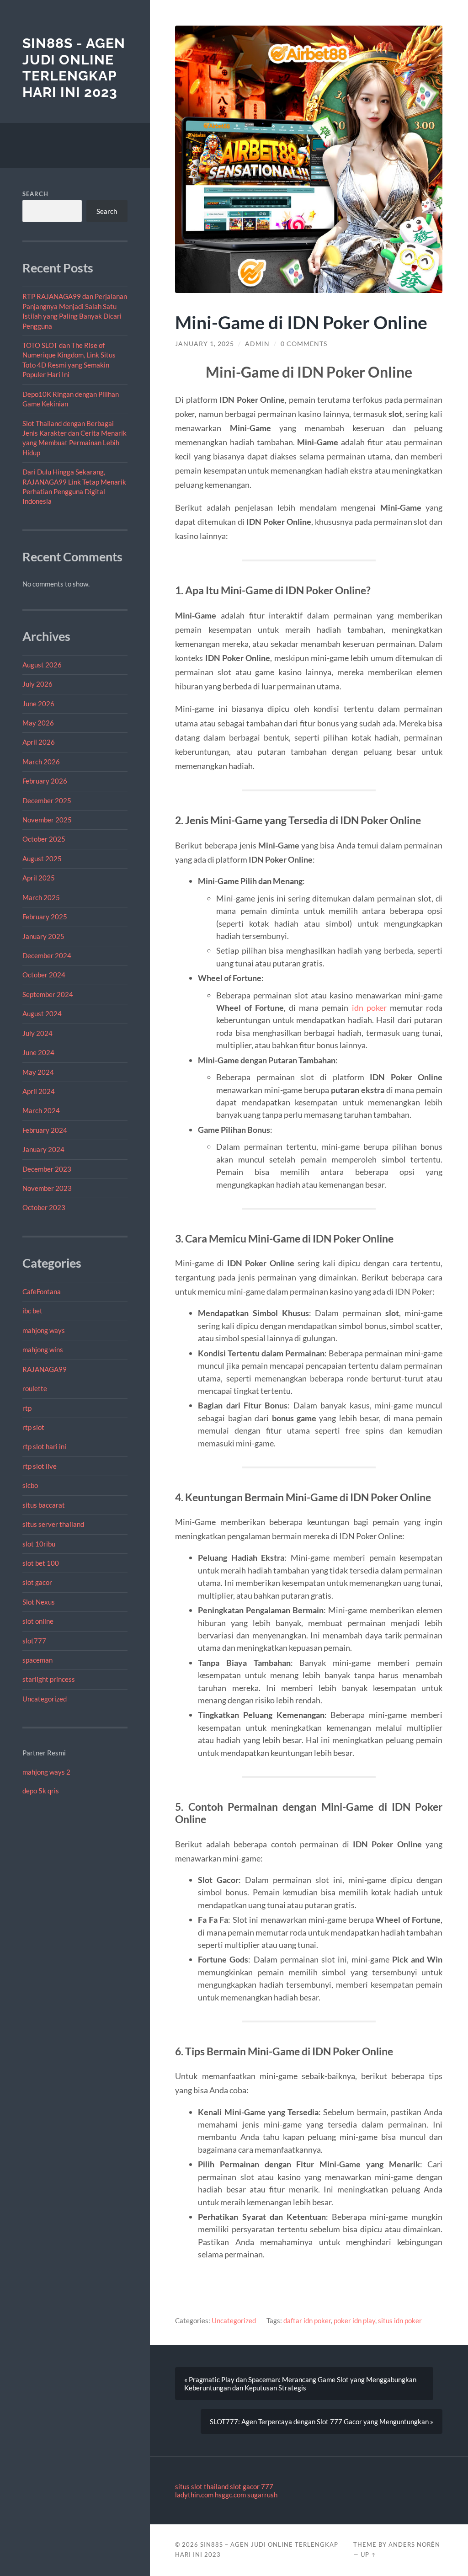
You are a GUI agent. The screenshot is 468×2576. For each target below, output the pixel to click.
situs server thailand (53, 1524)
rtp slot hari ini (44, 1446)
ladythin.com (194, 2495)
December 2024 (47, 955)
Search (35, 194)
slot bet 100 (41, 1563)
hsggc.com (230, 2495)
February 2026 (45, 781)
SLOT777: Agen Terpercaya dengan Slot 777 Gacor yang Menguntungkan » (322, 2421)
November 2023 (47, 1188)
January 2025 (43, 936)
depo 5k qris (41, 1791)
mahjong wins (43, 1349)
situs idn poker (400, 2320)
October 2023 (44, 1207)
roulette (35, 1388)
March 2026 (41, 762)
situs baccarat (44, 1505)
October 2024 (44, 975)
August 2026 (42, 665)
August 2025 (42, 859)
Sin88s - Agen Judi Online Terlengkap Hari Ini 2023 (74, 68)
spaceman (37, 1660)
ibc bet (32, 1311)
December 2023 (47, 1169)
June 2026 (38, 704)
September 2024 (48, 994)
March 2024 (41, 1110)
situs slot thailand (202, 2486)
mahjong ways (44, 1330)
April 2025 (39, 878)
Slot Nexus (39, 1602)
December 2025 (47, 800)
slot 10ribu (39, 1544)
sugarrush (262, 2495)
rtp (27, 1408)
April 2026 (39, 742)
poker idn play (354, 2320)
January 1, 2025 (205, 344)
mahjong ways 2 (46, 1772)
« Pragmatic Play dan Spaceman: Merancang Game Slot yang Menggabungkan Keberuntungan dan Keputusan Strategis (300, 2384)
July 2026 (37, 684)
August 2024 (42, 1013)
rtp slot (33, 1427)
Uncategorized (45, 1699)
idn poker (369, 1008)
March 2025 (41, 897)
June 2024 (38, 1052)
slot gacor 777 (252, 2486)
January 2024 (43, 1149)
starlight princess (49, 1679)
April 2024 (39, 1091)
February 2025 (45, 917)
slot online (38, 1621)
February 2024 (45, 1130)
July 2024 (37, 1033)
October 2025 (44, 839)
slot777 (34, 1641)
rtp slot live (40, 1466)
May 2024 (38, 1072)
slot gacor (37, 1582)
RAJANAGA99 (45, 1369)
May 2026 (38, 723)
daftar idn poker (307, 2320)
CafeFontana (42, 1291)
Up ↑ (368, 2555)
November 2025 (47, 820)
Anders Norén (414, 2544)
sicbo (30, 1485)
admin (257, 344)
